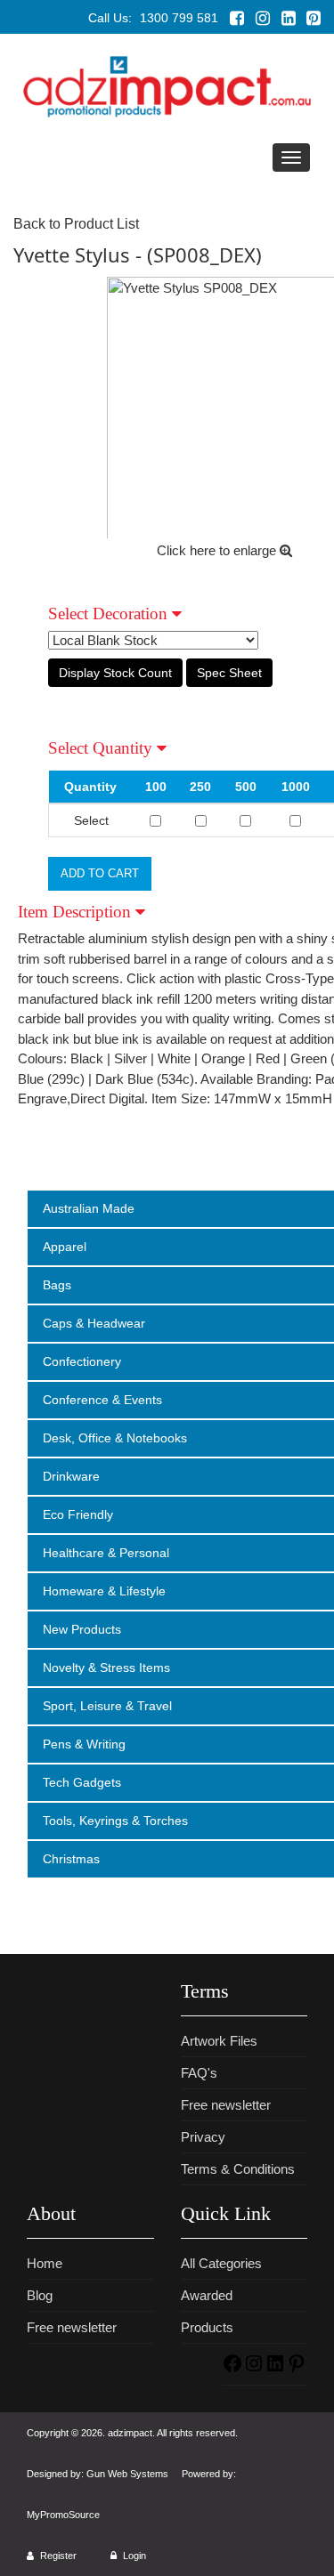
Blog (40, 2295)
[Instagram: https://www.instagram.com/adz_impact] (254, 2369)
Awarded (207, 2295)
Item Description (77, 912)
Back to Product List (76, 224)
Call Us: (153, 18)
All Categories (221, 2263)
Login (133, 2556)
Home (45, 2263)
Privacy (203, 2137)
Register (57, 2556)
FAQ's (199, 2073)
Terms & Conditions (238, 2169)
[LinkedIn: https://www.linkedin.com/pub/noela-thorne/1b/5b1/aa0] (275, 2369)
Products (207, 2327)
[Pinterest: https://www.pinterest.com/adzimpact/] (297, 2369)
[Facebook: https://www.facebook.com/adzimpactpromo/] (232, 2369)
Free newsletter (226, 2105)
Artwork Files (219, 2041)
